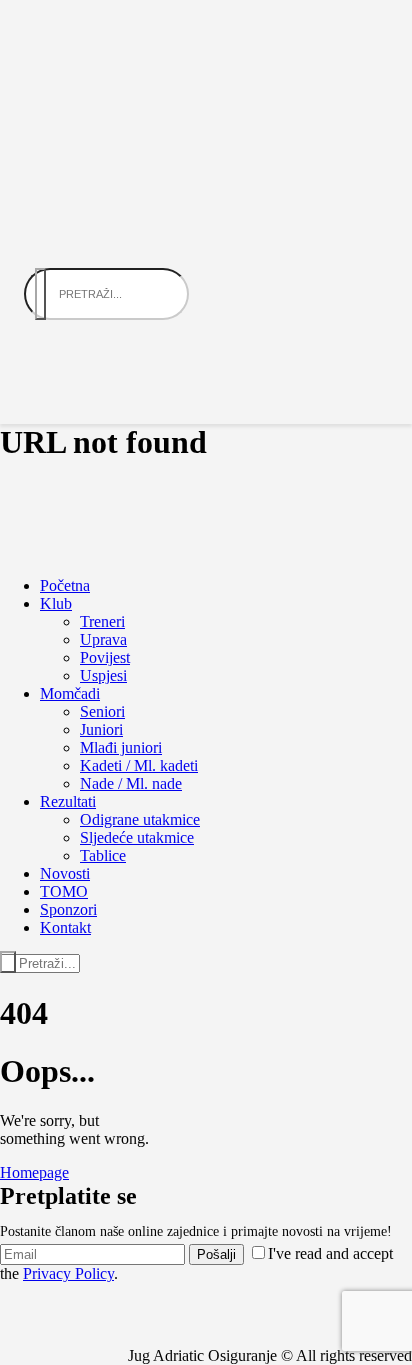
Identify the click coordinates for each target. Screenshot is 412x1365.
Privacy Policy (68, 1273)
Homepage (34, 1172)
